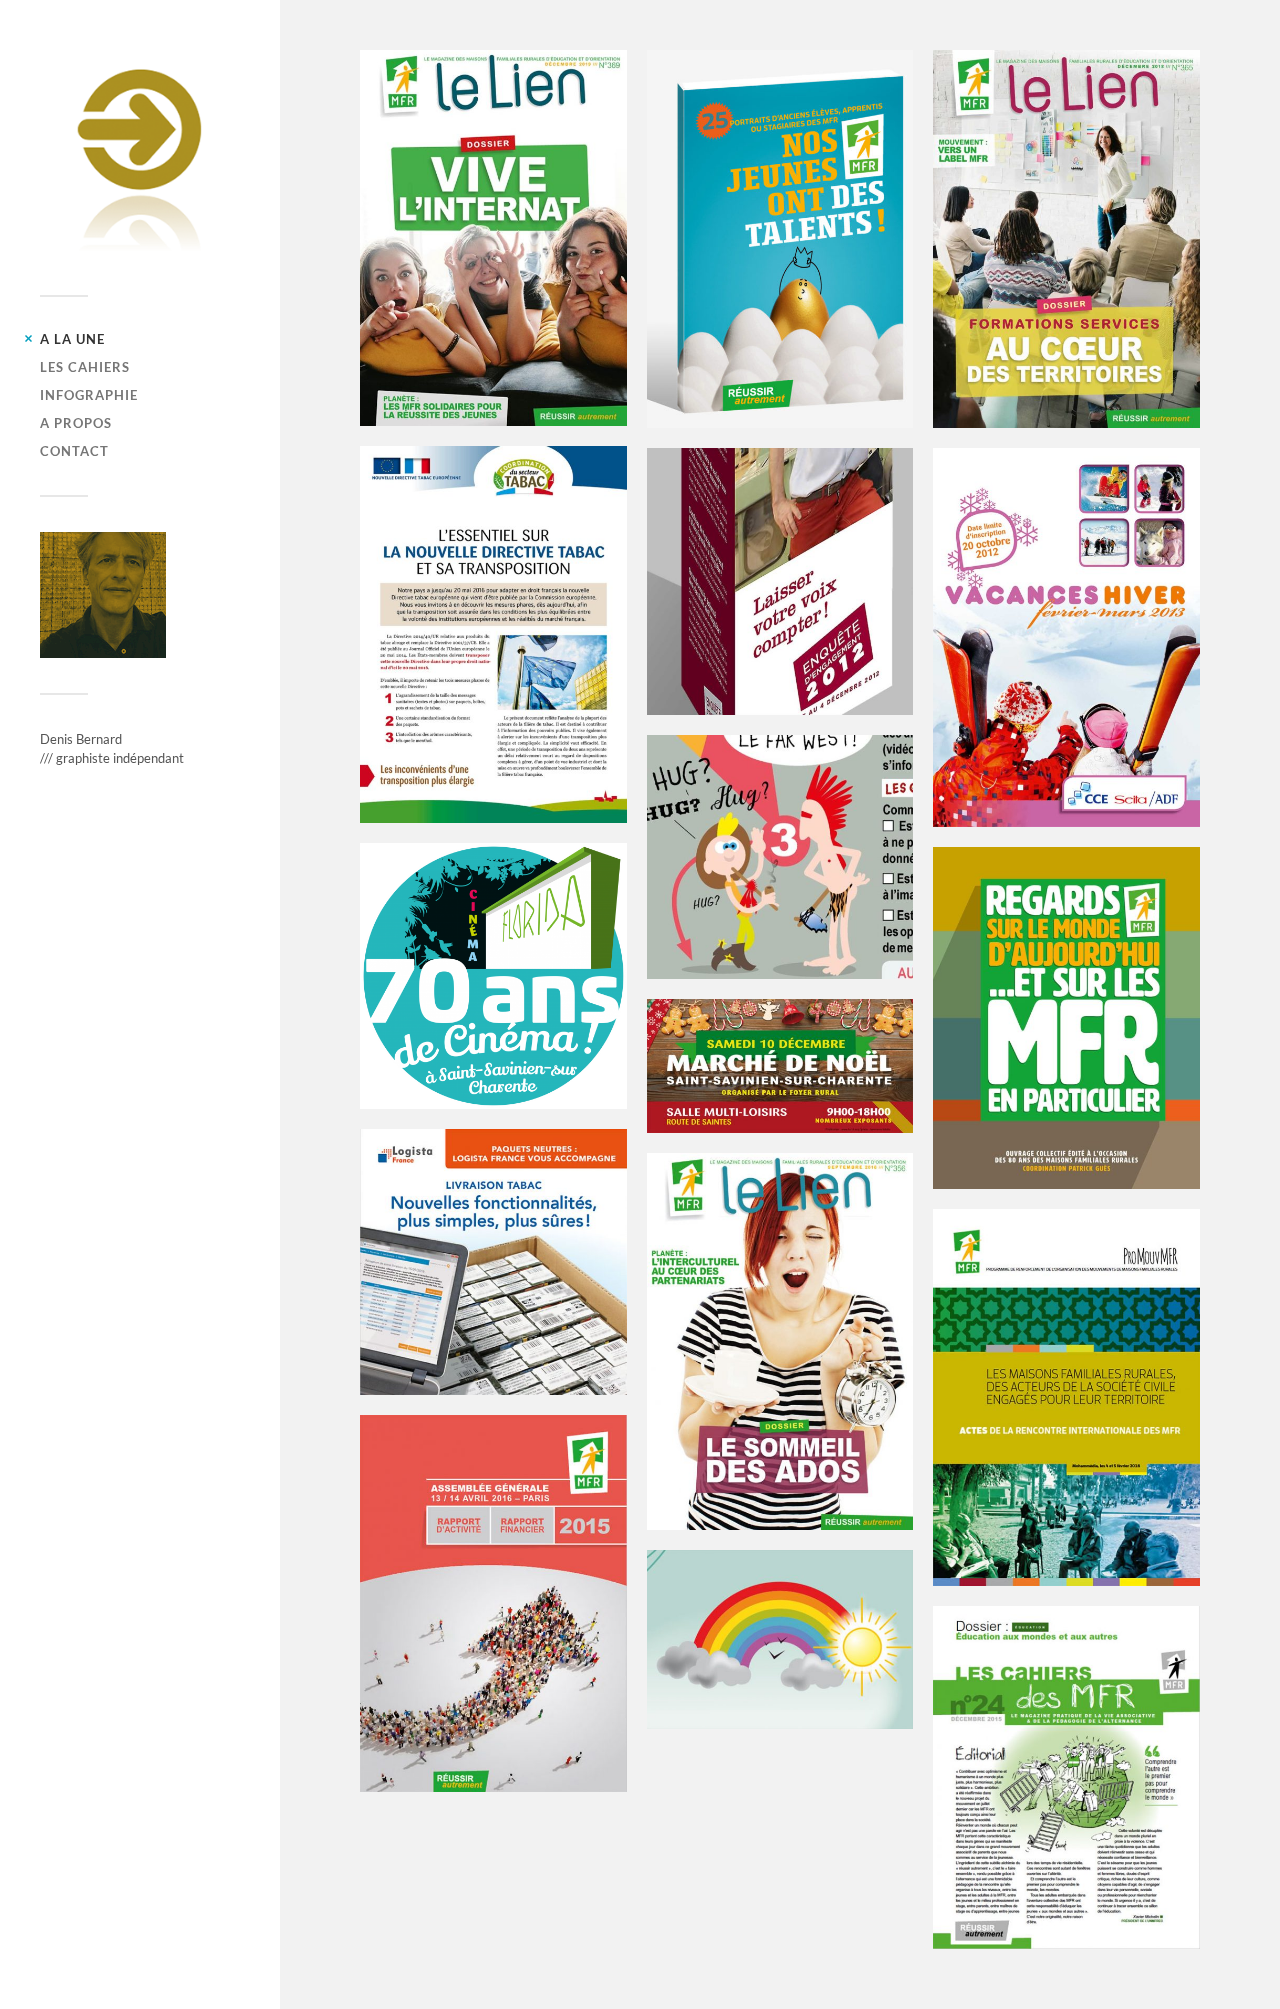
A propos (76, 423)
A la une (72, 339)
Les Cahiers (85, 367)
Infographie (89, 395)
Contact (74, 451)
